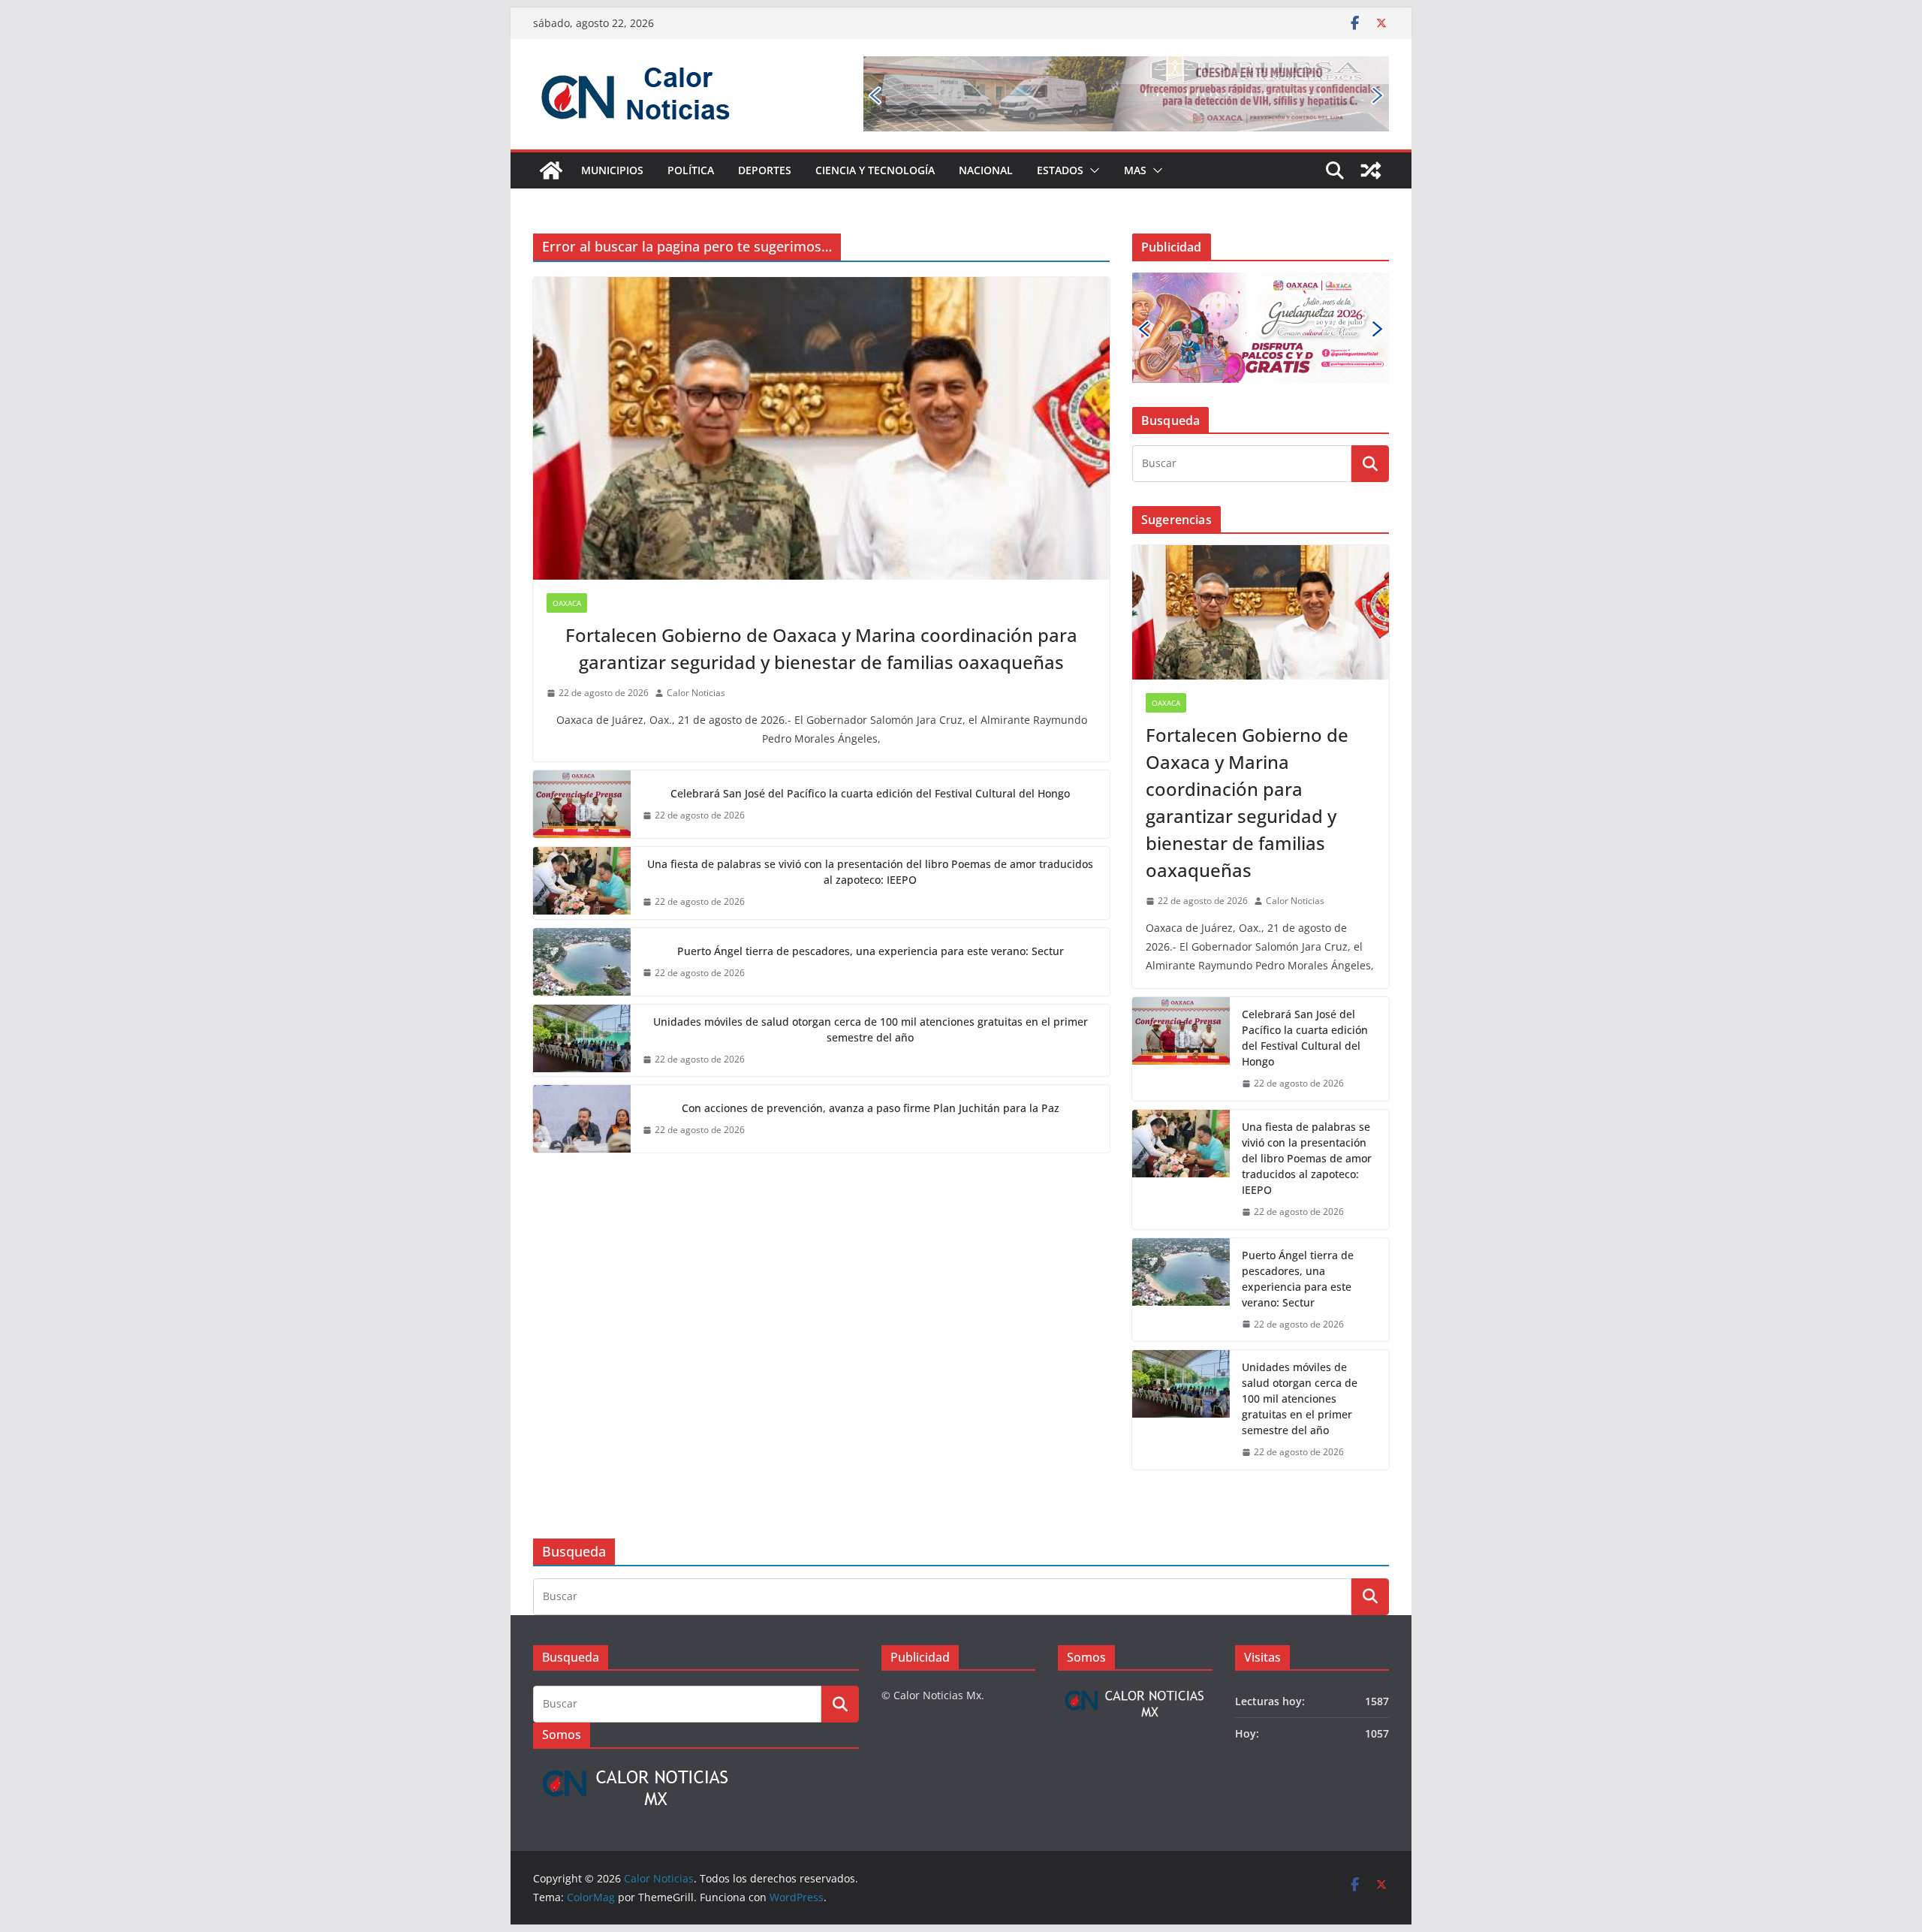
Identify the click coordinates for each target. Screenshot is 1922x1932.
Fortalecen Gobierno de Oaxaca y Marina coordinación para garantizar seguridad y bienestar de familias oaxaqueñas (821, 648)
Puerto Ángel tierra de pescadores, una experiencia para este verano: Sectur (871, 951)
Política (691, 170)
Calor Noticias (696, 693)
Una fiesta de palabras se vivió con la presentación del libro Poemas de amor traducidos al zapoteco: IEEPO (870, 872)
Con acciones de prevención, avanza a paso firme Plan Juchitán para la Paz (871, 1108)
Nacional (986, 170)
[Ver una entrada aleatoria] (1371, 170)
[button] (1092, 170)
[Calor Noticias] (551, 170)
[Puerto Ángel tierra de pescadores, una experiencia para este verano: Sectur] (582, 962)
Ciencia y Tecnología (875, 170)
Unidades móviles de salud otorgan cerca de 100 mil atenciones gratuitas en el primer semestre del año (871, 1029)
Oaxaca (567, 603)
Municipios (612, 170)
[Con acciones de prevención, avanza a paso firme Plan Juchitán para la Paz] (582, 1119)
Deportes (765, 170)
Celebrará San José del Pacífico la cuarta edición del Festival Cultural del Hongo (870, 793)
